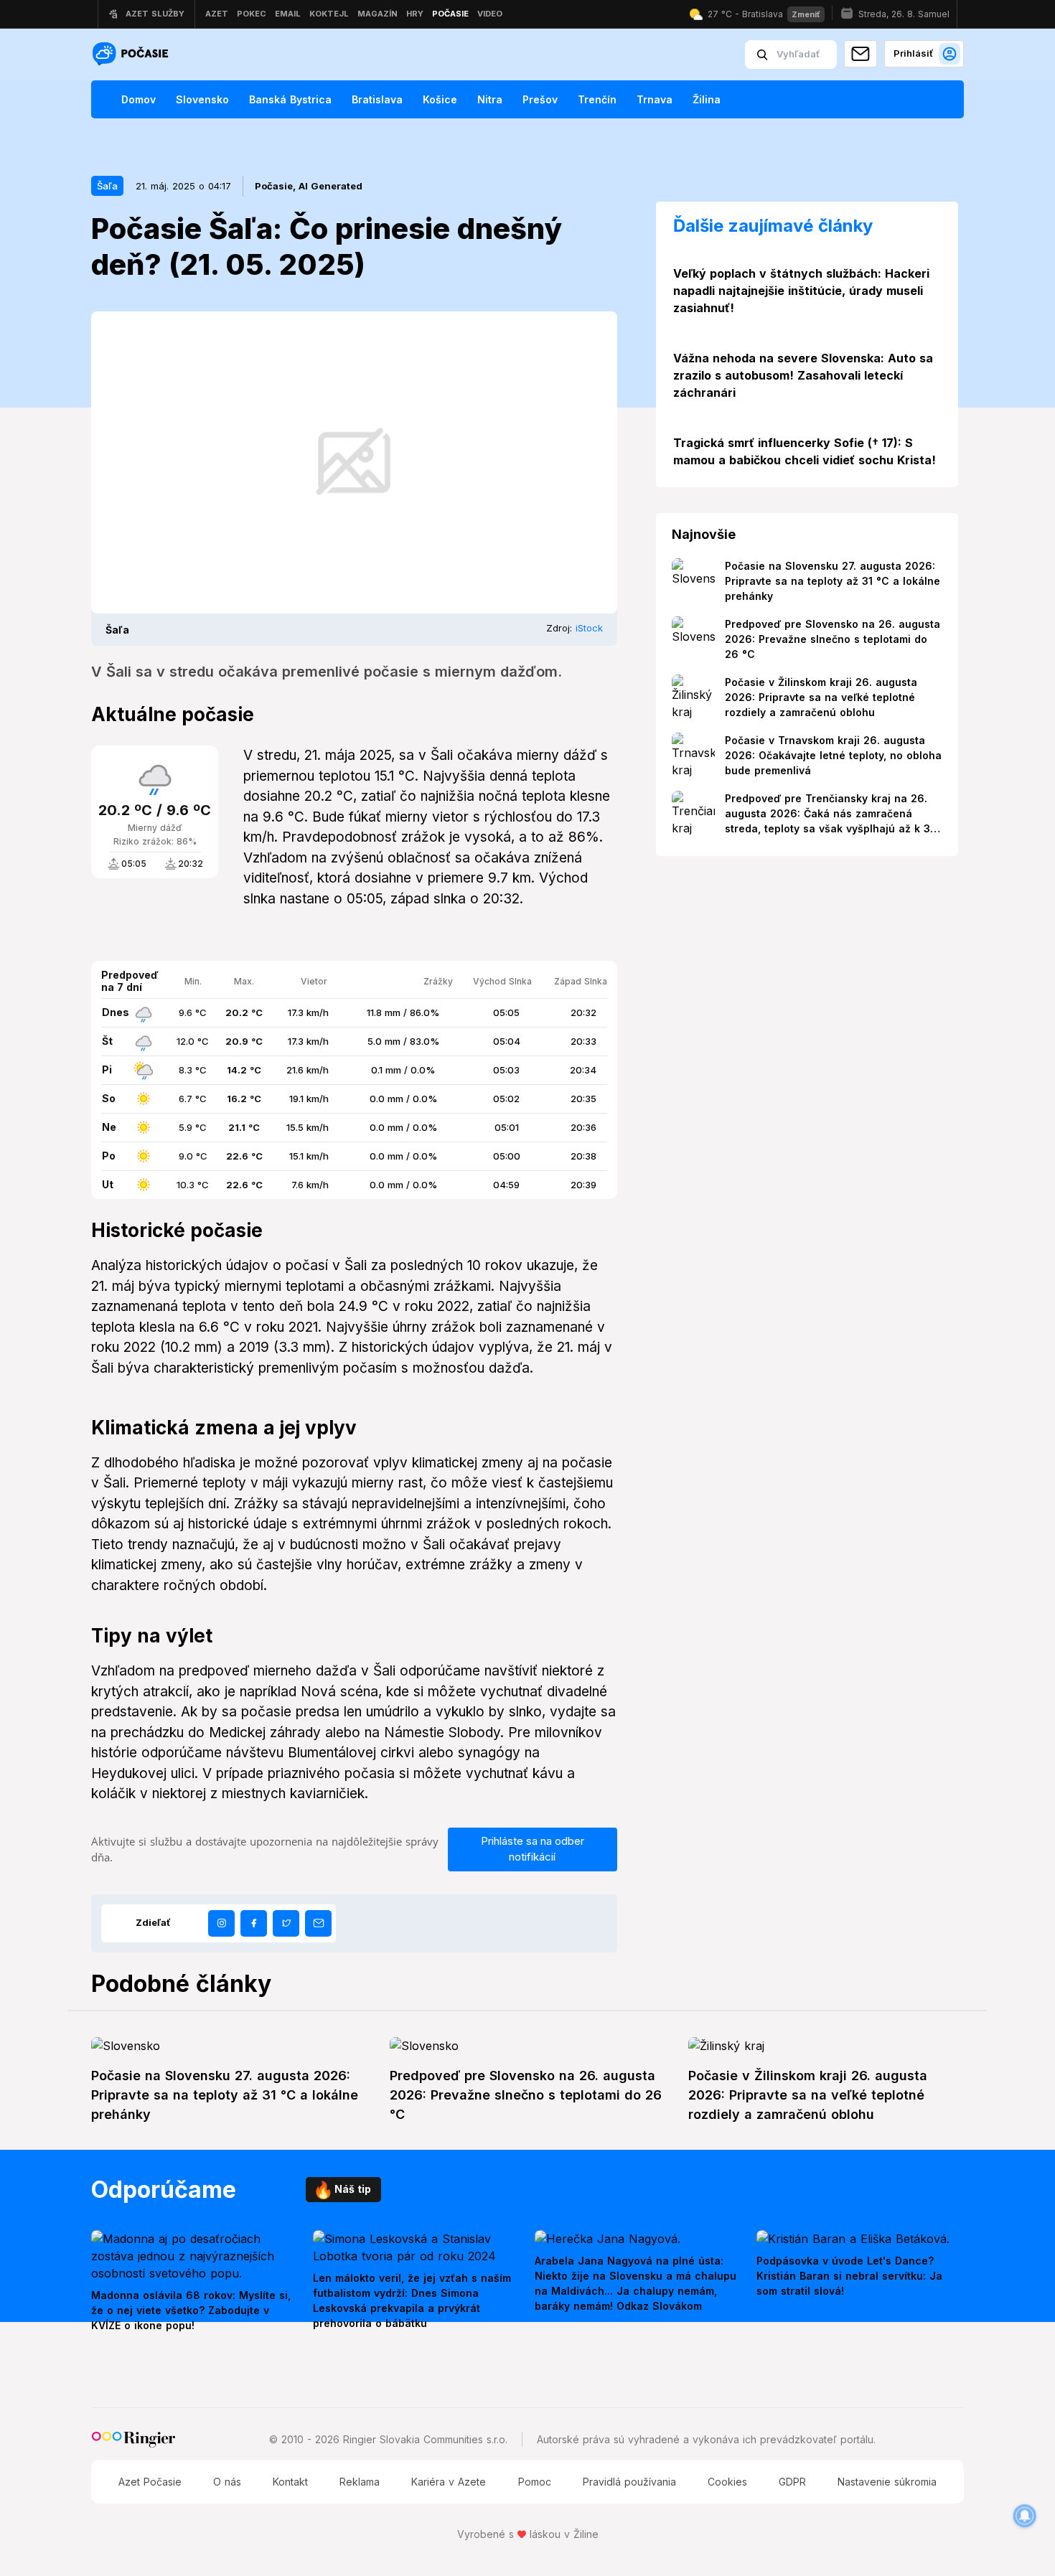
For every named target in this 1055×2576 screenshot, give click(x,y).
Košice (440, 99)
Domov (139, 99)
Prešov (540, 99)
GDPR (792, 2482)
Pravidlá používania (629, 2482)
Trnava (655, 99)
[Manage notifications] (1025, 2516)
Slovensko (202, 99)
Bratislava (377, 99)
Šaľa (107, 186)
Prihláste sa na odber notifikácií (533, 1849)
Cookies (727, 2482)
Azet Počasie (150, 2482)
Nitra (490, 99)
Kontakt (290, 2482)
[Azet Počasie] (132, 55)
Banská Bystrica (290, 99)
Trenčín (597, 99)
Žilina (707, 99)
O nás (227, 2482)
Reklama (360, 2482)
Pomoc (535, 2482)
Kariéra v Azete (449, 2482)
